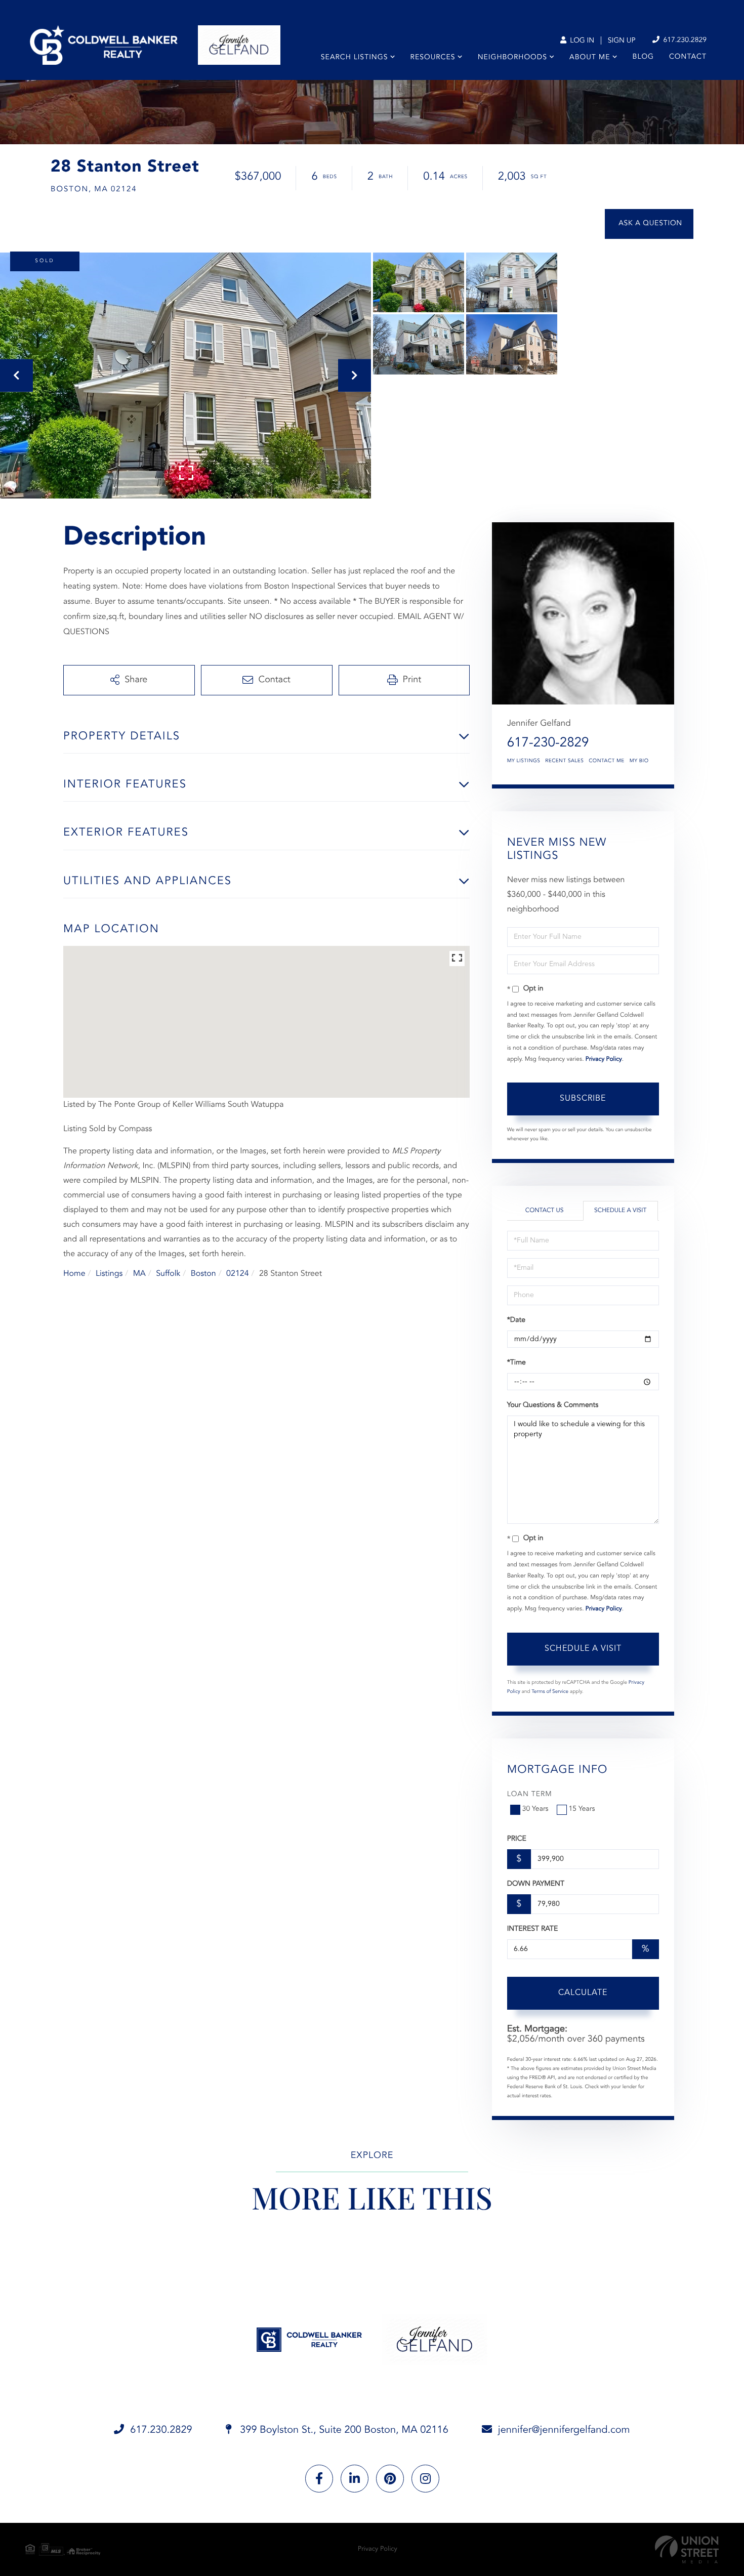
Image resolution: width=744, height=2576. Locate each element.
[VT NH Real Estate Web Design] (687, 2549)
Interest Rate (533, 1929)
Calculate (583, 1993)
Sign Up (622, 41)
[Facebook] (319, 2479)
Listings (109, 1274)
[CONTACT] (649, 224)
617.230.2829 (684, 40)
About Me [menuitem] (590, 58)
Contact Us (545, 1211)
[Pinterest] (390, 2479)
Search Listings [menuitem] (355, 58)
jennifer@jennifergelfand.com (564, 2430)
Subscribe (583, 1099)
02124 (237, 1274)
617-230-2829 (548, 743)
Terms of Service (550, 1692)
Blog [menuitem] (643, 57)
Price (517, 1839)
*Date (516, 1320)
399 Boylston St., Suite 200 (343, 2430)
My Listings (524, 761)
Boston (203, 1274)
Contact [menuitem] (688, 57)
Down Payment (536, 1884)
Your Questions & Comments (553, 1405)
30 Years (535, 1809)
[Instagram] (425, 2479)
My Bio (639, 761)
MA (139, 1274)
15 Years (582, 1809)
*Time (516, 1363)
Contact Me (606, 761)
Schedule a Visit (620, 1211)
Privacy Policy (604, 1059)
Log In (581, 41)
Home (74, 1274)
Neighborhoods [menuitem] (512, 58)
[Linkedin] (355, 2479)
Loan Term (530, 1795)
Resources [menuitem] (433, 58)
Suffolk (168, 1274)
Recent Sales (564, 761)
